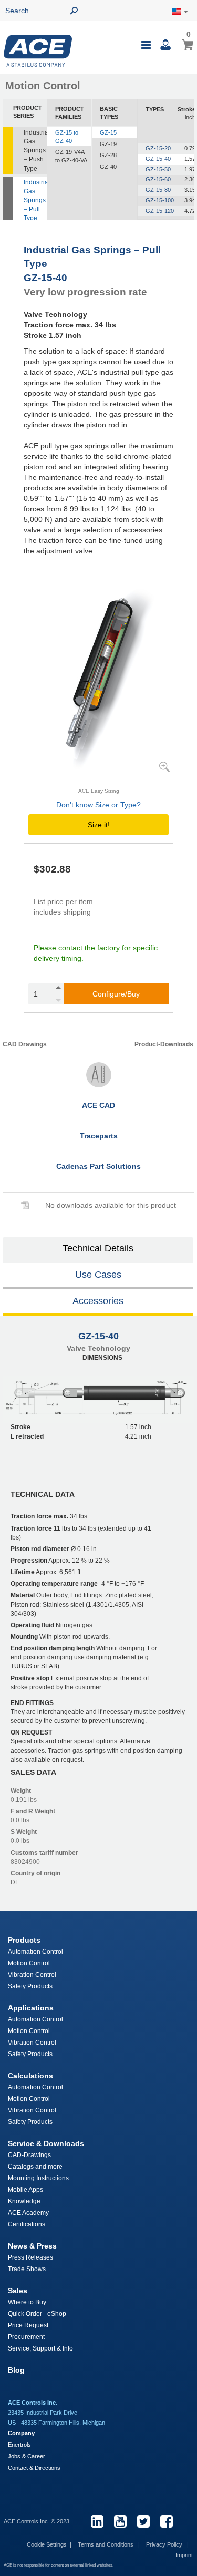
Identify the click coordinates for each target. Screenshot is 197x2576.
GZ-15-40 (158, 159)
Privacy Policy (165, 2544)
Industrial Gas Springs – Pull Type (35, 201)
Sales (18, 2291)
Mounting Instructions (38, 2178)
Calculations (30, 2076)
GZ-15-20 (158, 148)
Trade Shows (27, 2269)
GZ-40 (108, 167)
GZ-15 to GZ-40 (67, 137)
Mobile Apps (25, 2190)
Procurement (26, 2337)
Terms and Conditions (106, 2544)
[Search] (76, 11)
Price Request (28, 2325)
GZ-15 (108, 132)
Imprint (184, 2555)
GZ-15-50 (158, 169)
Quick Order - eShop (37, 2314)
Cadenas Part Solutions (98, 1166)
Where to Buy (27, 2302)
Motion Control (29, 1963)
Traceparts (99, 1136)
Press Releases (30, 2257)
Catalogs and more (35, 2167)
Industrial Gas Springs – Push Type (35, 151)
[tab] (98, 1250)
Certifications (27, 2224)
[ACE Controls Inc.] (38, 51)
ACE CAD (98, 1105)
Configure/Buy (116, 994)
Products (24, 1940)
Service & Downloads (46, 2143)
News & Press (32, 2246)
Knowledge (24, 2201)
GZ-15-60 (158, 179)
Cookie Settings (47, 2544)
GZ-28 (108, 155)
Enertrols (19, 2445)
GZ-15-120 (160, 211)
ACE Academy (28, 2213)
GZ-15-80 (158, 190)
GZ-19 (108, 144)
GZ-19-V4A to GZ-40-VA (71, 156)
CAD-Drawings (29, 2155)
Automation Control (35, 1952)
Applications (31, 2008)
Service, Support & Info (40, 2348)
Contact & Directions (34, 2468)
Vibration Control (32, 1975)
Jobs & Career (27, 2456)
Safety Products (30, 1986)
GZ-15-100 (160, 200)
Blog (16, 2370)
